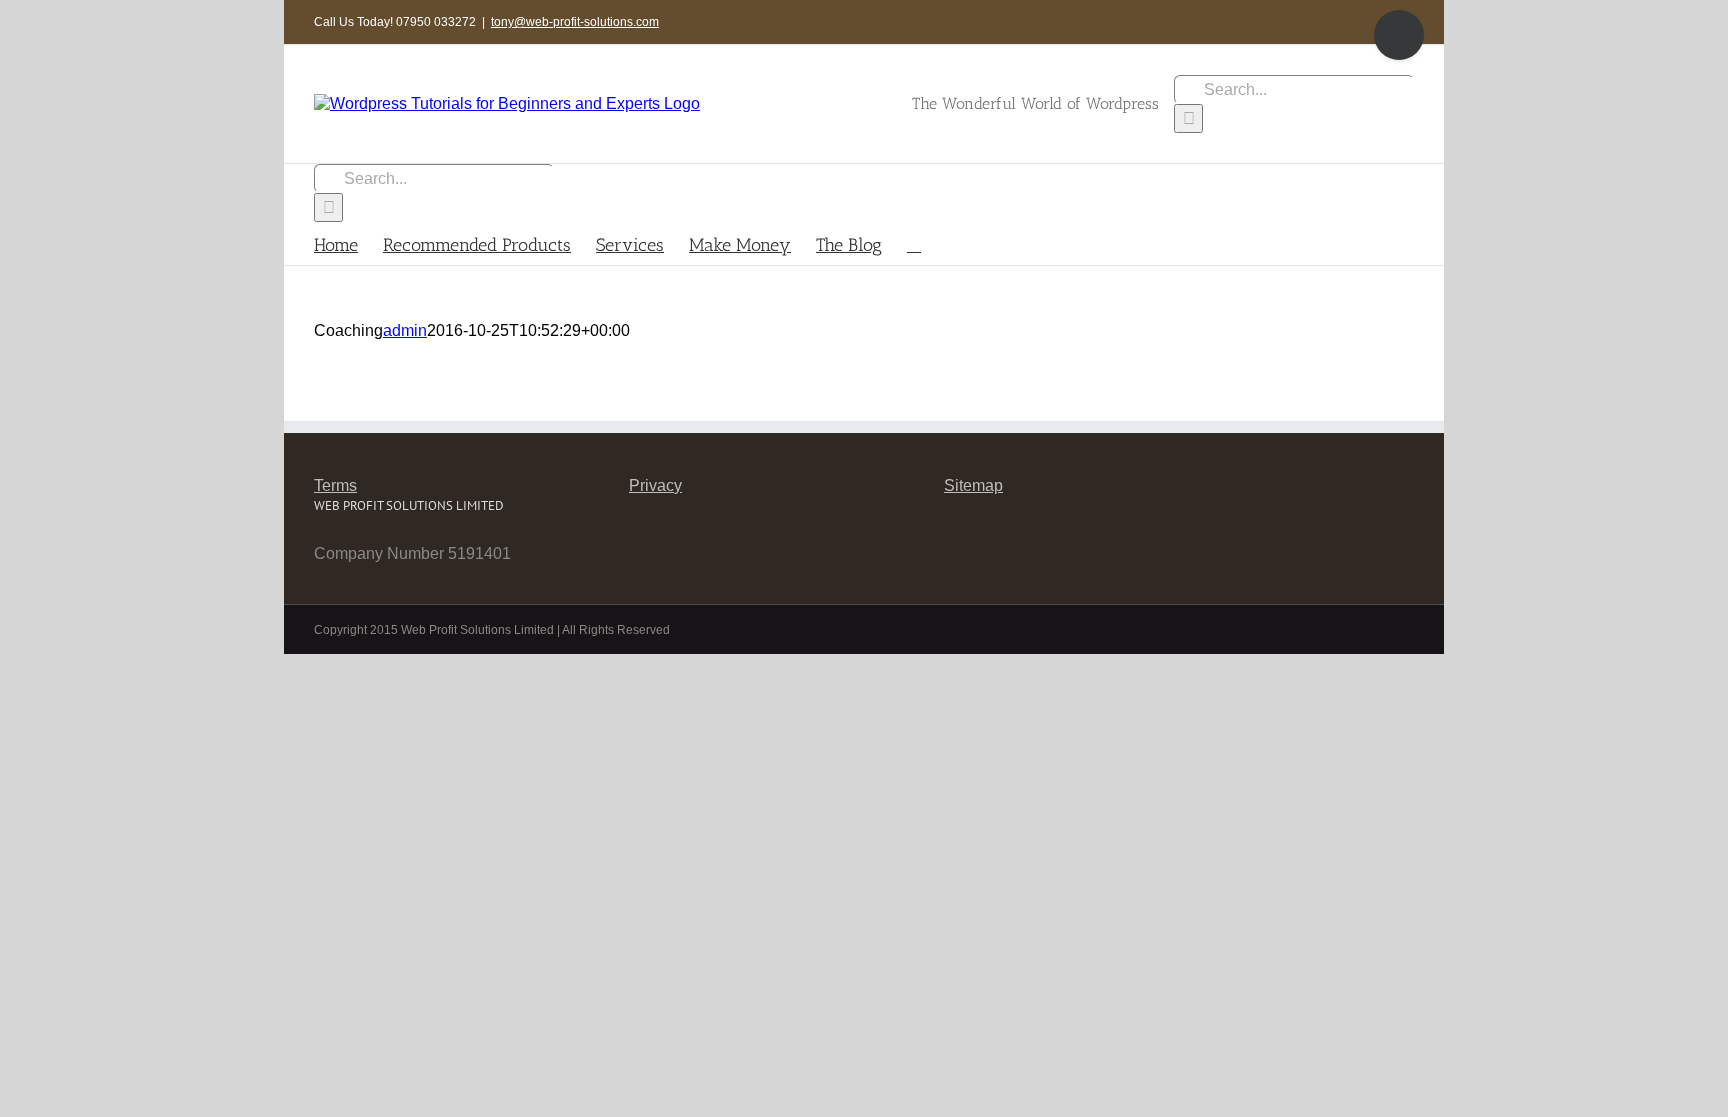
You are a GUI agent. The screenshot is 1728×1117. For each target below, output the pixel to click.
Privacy (655, 485)
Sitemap (973, 485)
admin (405, 330)
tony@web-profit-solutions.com (575, 22)
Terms (335, 485)
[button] (914, 243)
